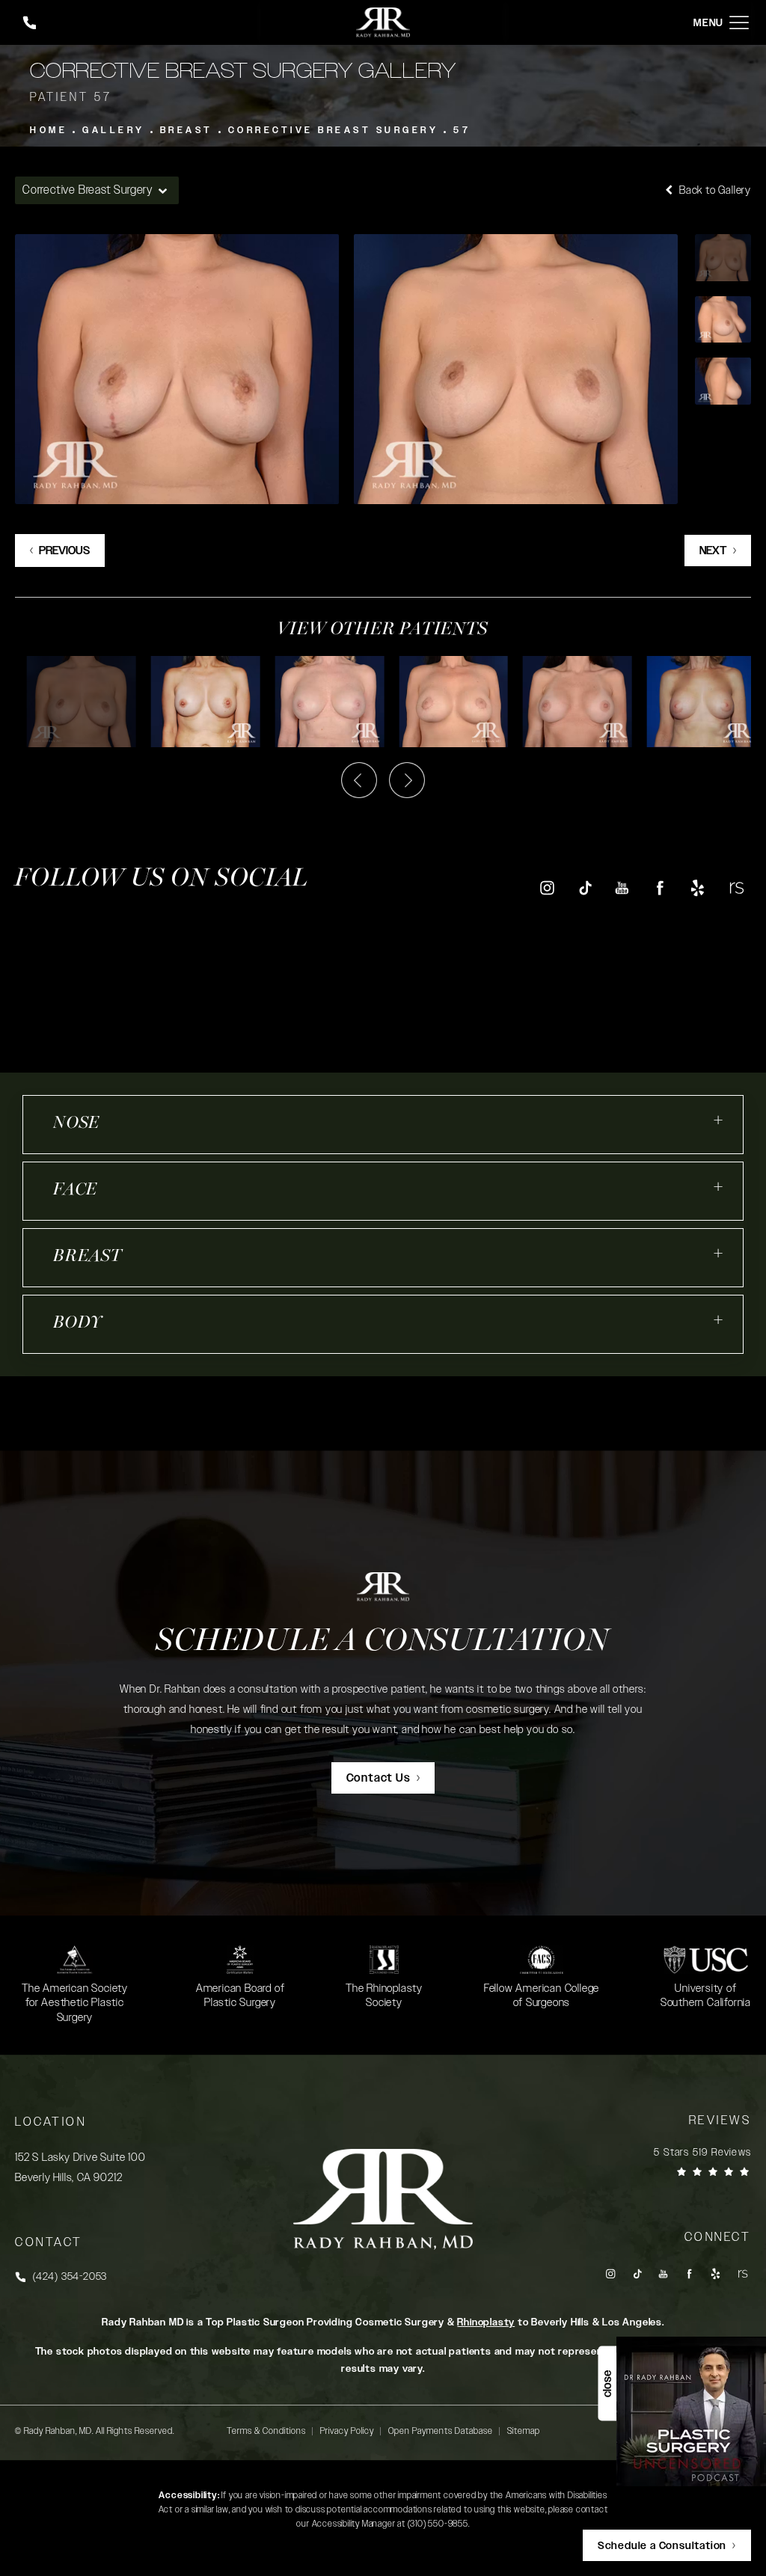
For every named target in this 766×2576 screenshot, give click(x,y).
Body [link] (78, 1324)
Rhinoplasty (486, 2322)
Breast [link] (88, 1257)
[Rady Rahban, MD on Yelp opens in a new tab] (698, 887)
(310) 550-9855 (438, 2524)
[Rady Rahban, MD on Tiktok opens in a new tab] (585, 887)
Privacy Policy (347, 2431)
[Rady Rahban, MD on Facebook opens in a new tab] (660, 887)
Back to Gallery (714, 190)
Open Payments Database (441, 2431)
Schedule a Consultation (383, 1642)
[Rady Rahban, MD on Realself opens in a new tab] (736, 887)
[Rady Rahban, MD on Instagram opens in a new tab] (546, 887)
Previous (64, 551)
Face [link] (75, 1190)
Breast (187, 130)
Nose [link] (76, 1124)
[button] (739, 23)
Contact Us (379, 1778)
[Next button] (407, 780)
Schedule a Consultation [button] (662, 2546)
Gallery (114, 130)
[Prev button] (359, 780)
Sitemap (524, 2431)
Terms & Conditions (266, 2431)
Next (713, 551)
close (607, 2384)
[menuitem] (546, 887)
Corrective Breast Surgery (334, 130)
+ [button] (719, 1120)
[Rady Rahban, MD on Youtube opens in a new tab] (622, 887)
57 (462, 130)
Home (49, 130)
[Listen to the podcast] (691, 2411)
